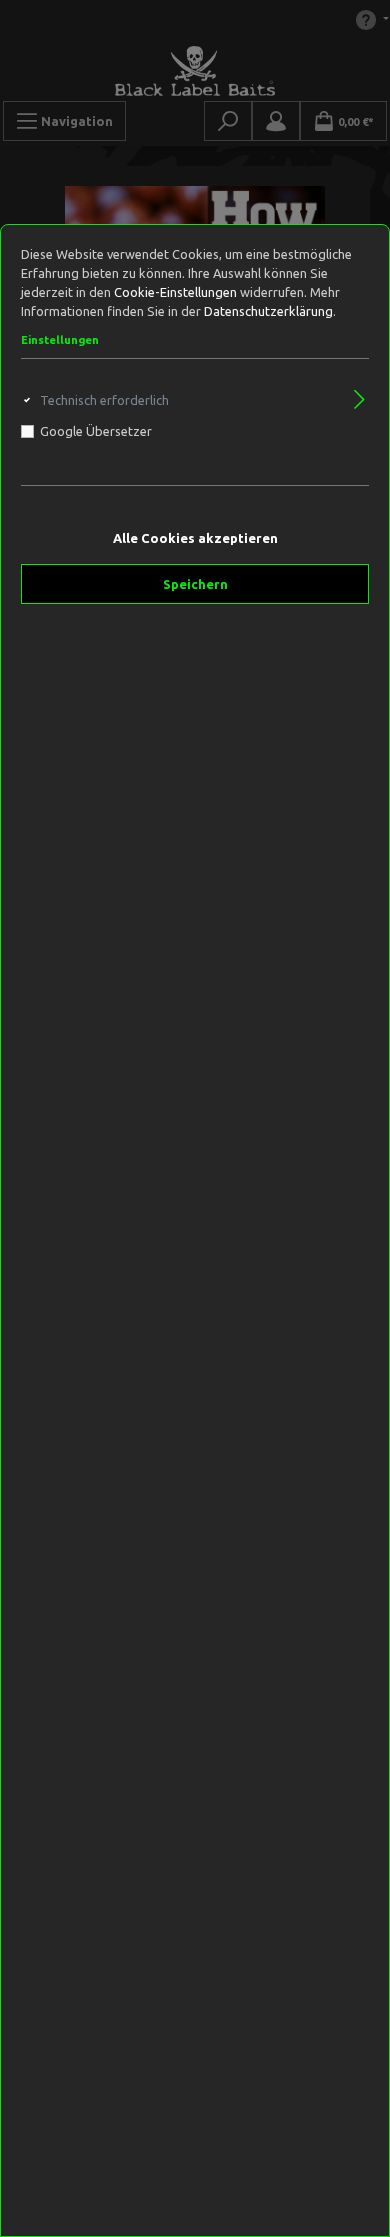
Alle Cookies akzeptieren (195, 538)
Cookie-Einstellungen (175, 292)
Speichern (195, 584)
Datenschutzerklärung (268, 311)
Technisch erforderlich (104, 400)
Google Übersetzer (96, 431)
